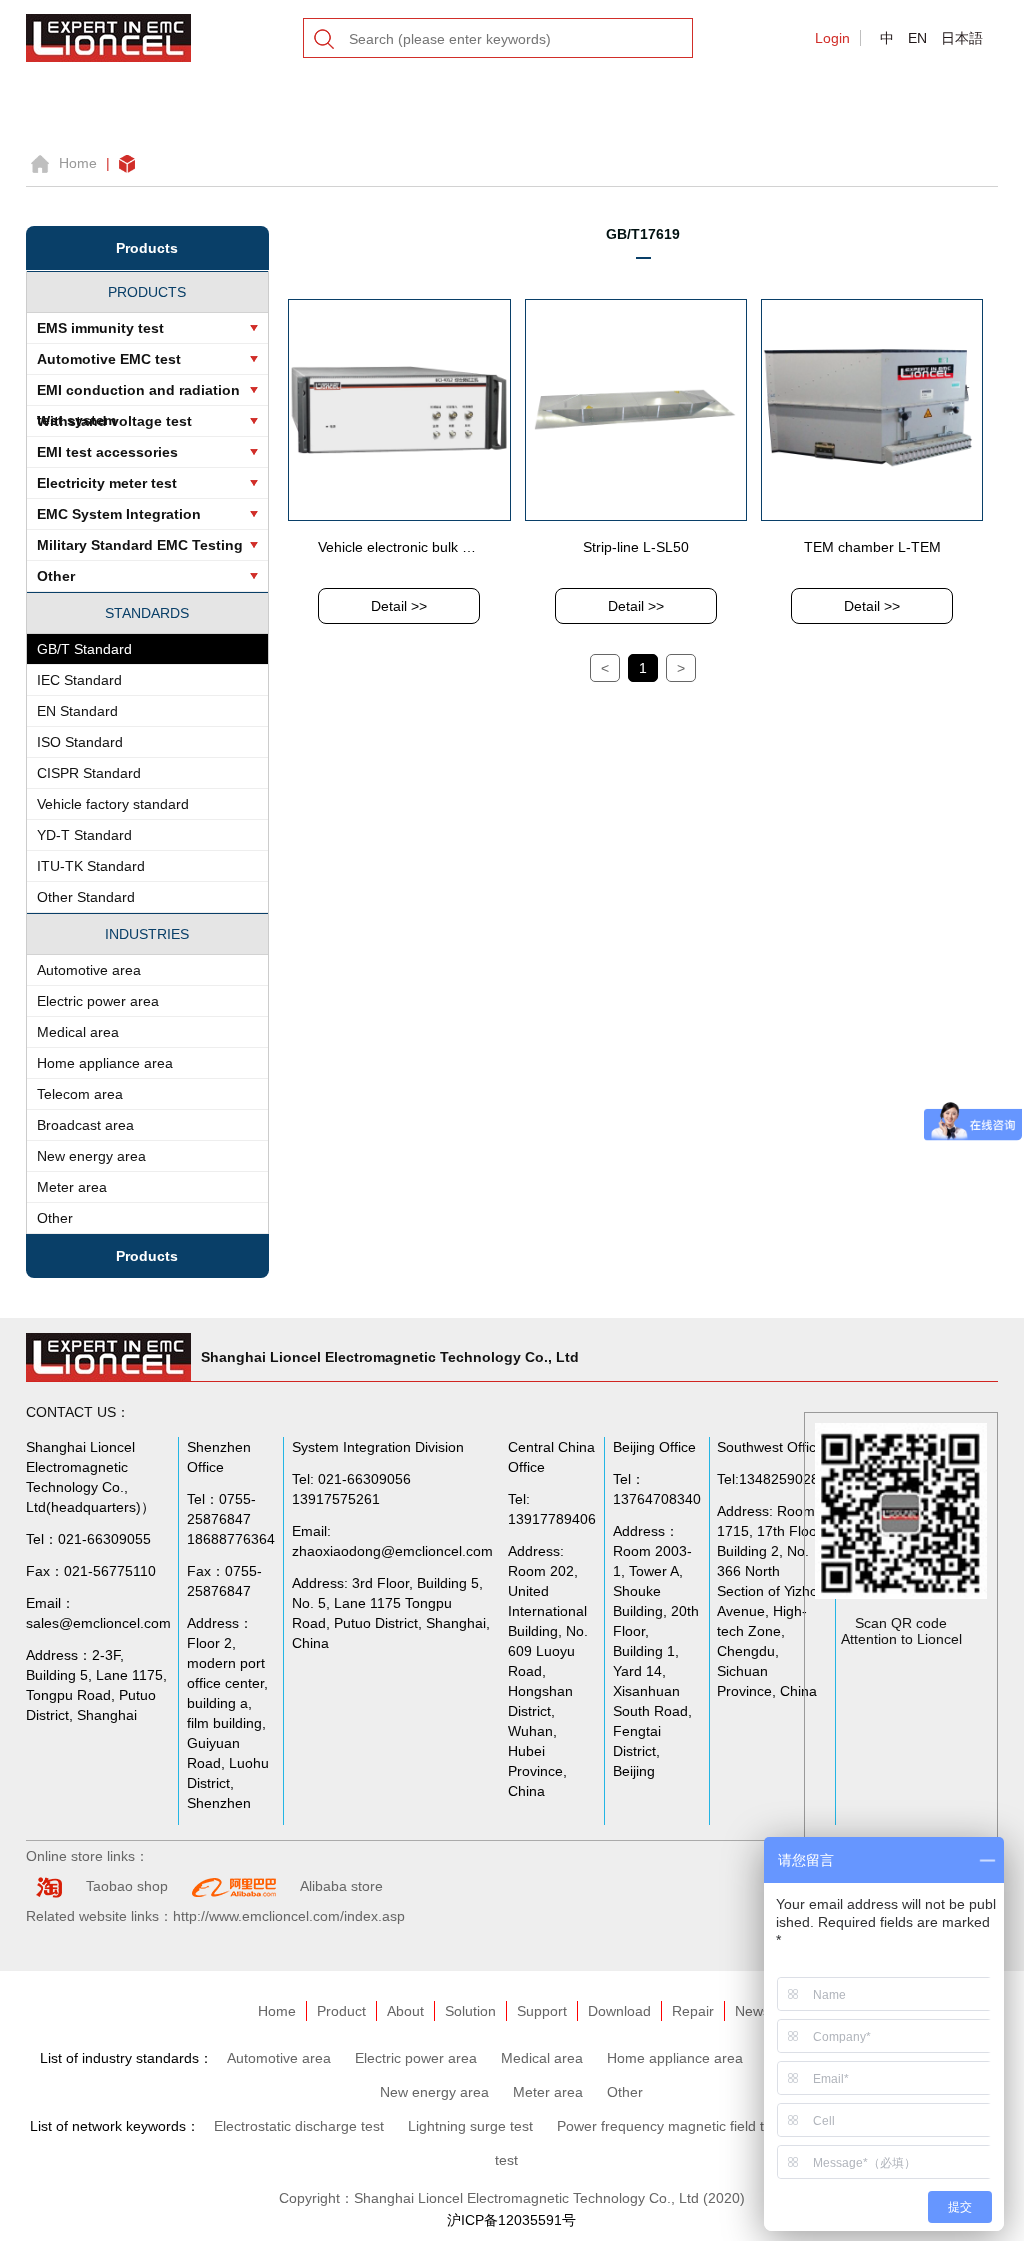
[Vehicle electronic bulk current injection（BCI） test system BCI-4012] (399, 409)
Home (78, 163)
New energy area (91, 1156)
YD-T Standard (84, 835)
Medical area (78, 1032)
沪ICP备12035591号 (511, 2220)
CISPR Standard (89, 773)
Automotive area (89, 970)
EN (917, 38)
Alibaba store (341, 1886)
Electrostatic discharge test (299, 2126)
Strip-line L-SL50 (636, 547)
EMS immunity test (100, 328)
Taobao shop (127, 1886)
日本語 (962, 38)
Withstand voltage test (114, 421)
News (752, 2011)
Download (619, 2011)
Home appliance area (105, 1063)
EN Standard (77, 711)
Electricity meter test (107, 483)
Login (832, 38)
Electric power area (98, 1001)
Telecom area (80, 1094)
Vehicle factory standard (113, 804)
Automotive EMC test (109, 359)
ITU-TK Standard (91, 866)
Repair (693, 2011)
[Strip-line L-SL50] (636, 409)
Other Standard (86, 897)
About (405, 2011)
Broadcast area (85, 1125)
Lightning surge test (470, 2126)
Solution (470, 2011)
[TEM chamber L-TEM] (872, 409)
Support (542, 2011)
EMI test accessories (107, 452)
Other (56, 576)
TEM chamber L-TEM (872, 547)
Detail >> (399, 606)
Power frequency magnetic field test (670, 2126)
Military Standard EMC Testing (140, 545)
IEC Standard (79, 680)
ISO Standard (80, 742)
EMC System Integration (119, 514)
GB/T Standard (84, 649)
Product (341, 2011)
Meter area (72, 1187)
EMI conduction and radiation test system (138, 394)
